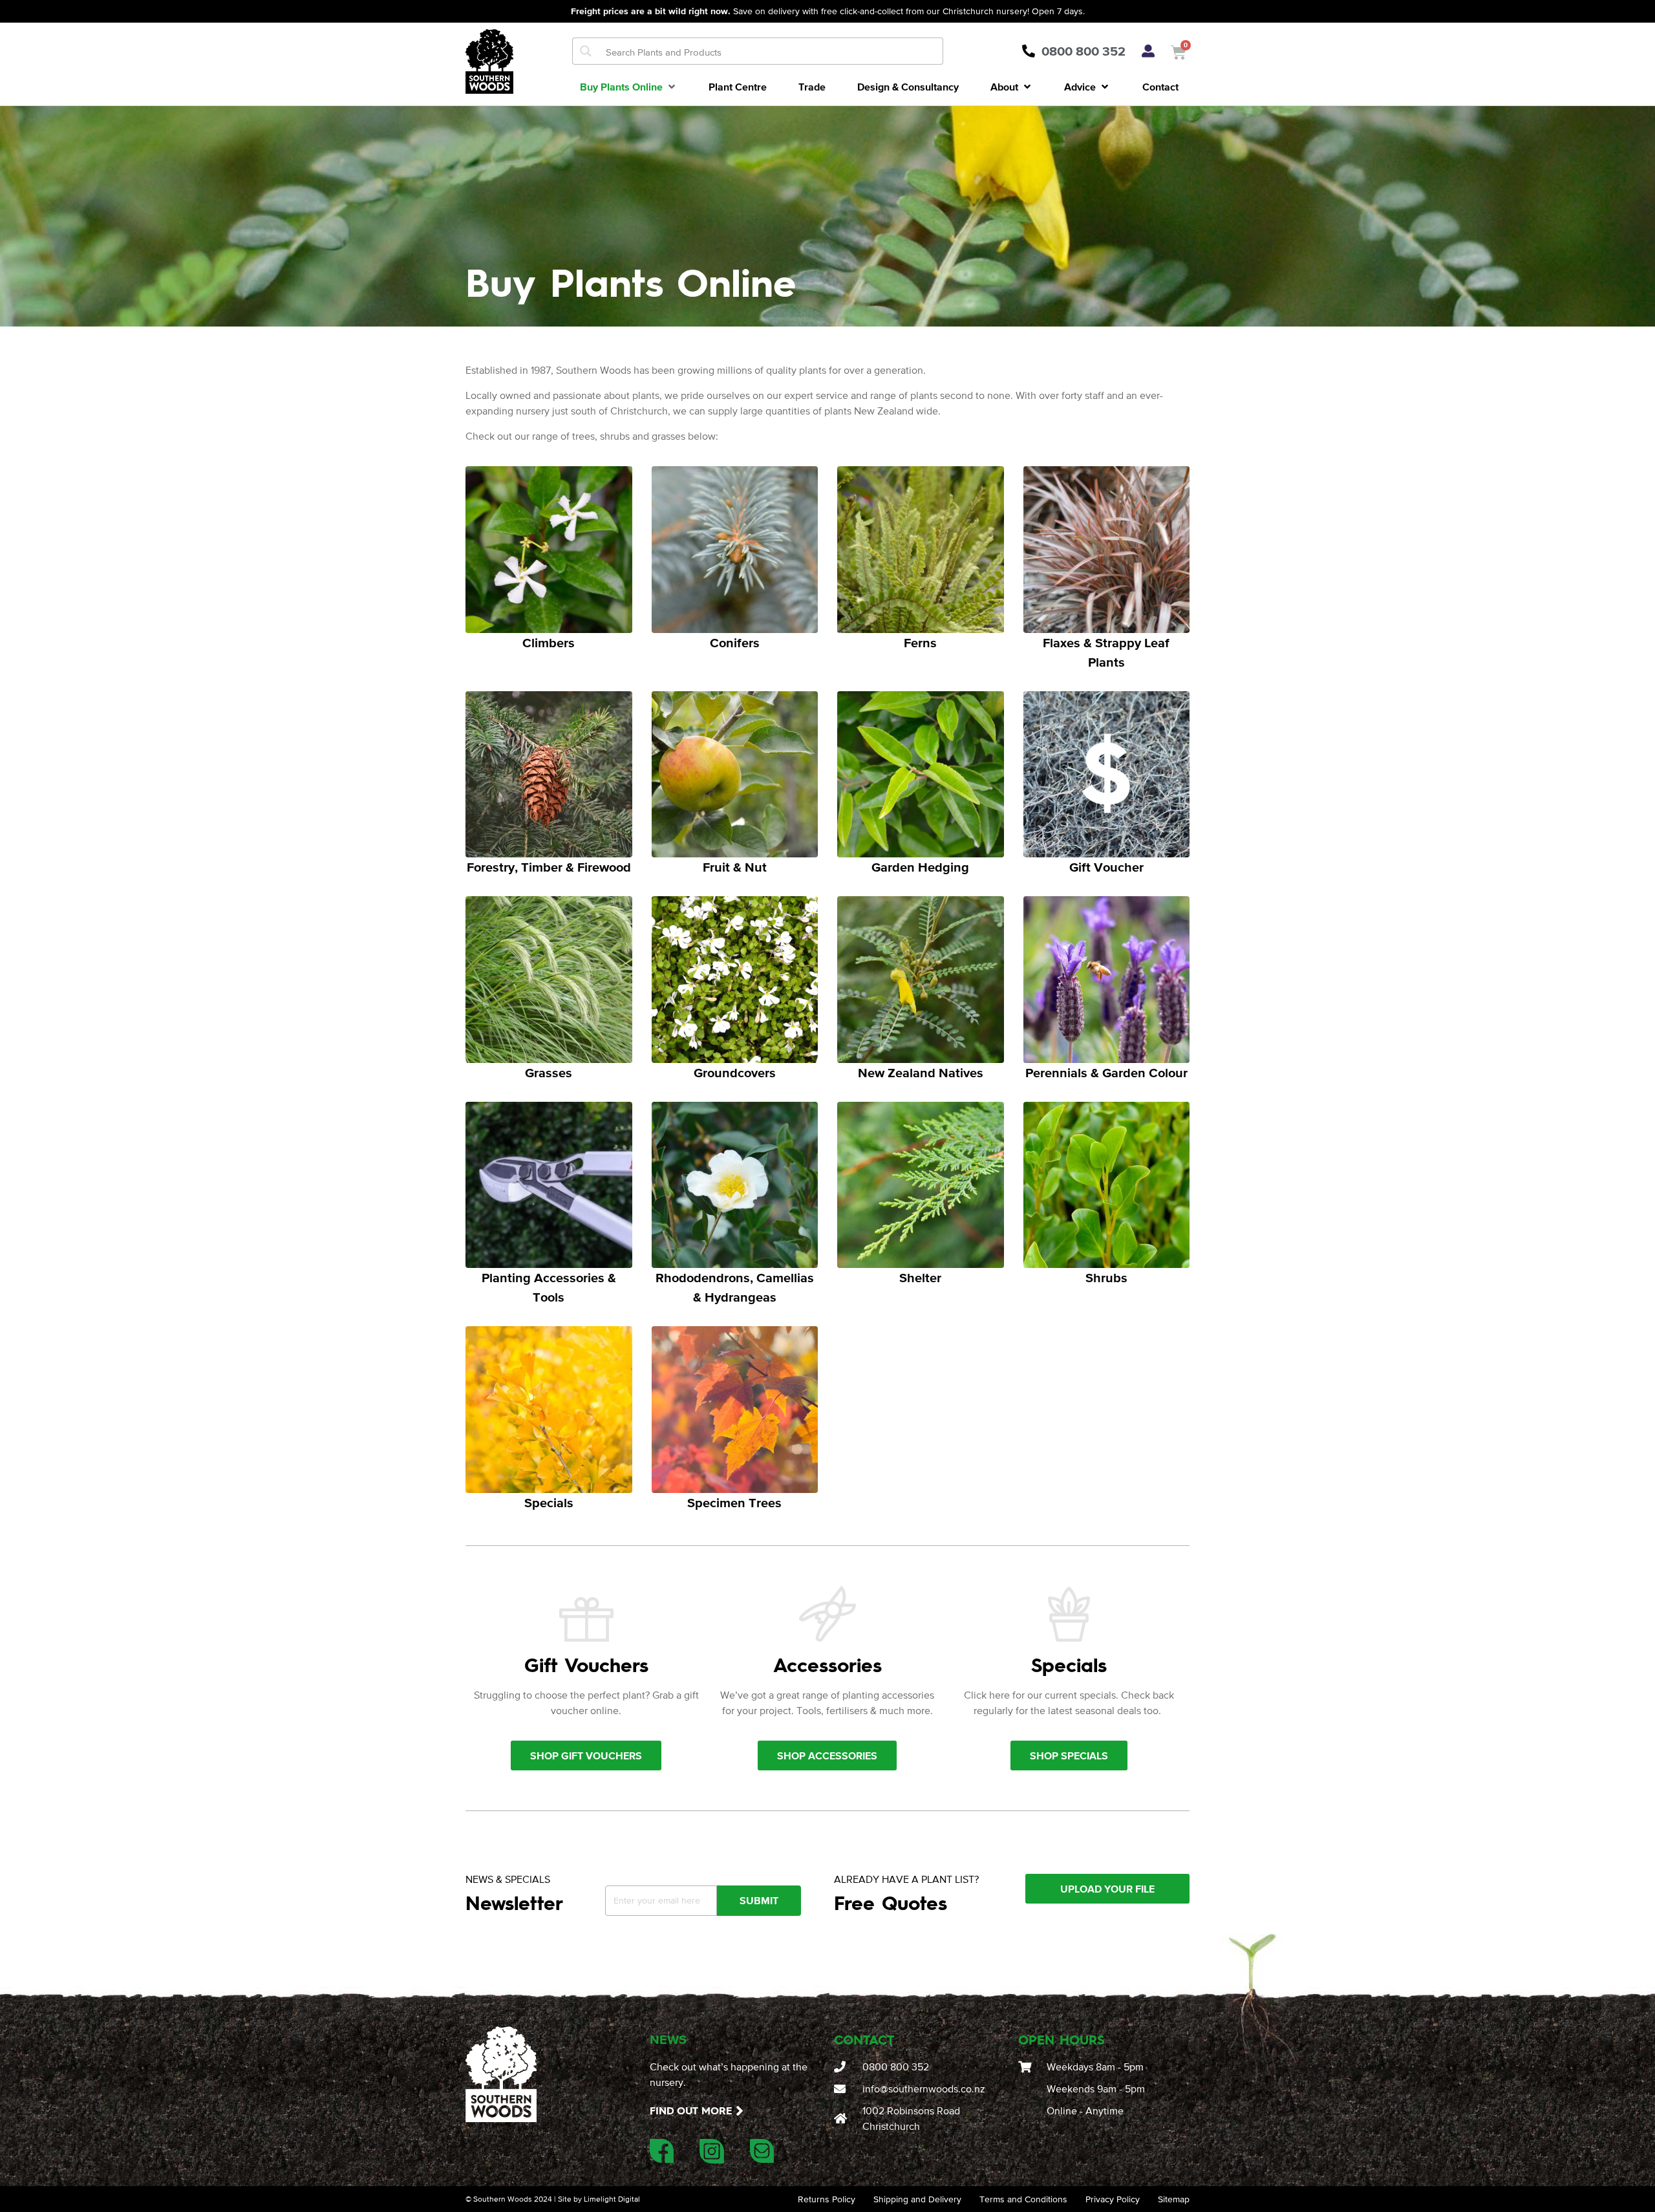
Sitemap (1174, 2199)
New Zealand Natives (921, 1073)
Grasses (549, 1073)
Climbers (549, 643)
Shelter (920, 1278)
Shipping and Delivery (917, 2199)
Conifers (735, 643)
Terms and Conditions (1023, 2199)
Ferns (920, 643)
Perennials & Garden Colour (1106, 1073)
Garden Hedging (920, 867)
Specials (549, 1503)
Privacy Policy (1113, 2199)
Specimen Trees (734, 1503)
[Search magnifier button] (586, 51)
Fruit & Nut (735, 867)
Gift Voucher (1106, 867)
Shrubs (1106, 1278)
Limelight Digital (612, 2199)
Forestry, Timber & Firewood (549, 867)
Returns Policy (827, 2199)
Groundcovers (735, 1073)
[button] (629, 87)
